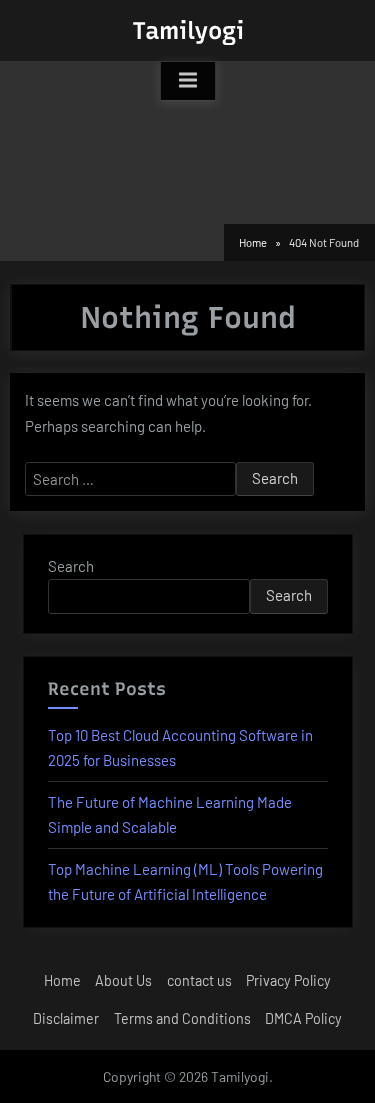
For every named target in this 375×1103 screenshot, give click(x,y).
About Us (123, 980)
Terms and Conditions (182, 1018)
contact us (199, 980)
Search (71, 566)
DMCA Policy (303, 1018)
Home (62, 980)
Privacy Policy (288, 980)
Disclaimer (66, 1018)
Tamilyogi (188, 30)
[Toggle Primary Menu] (188, 81)
